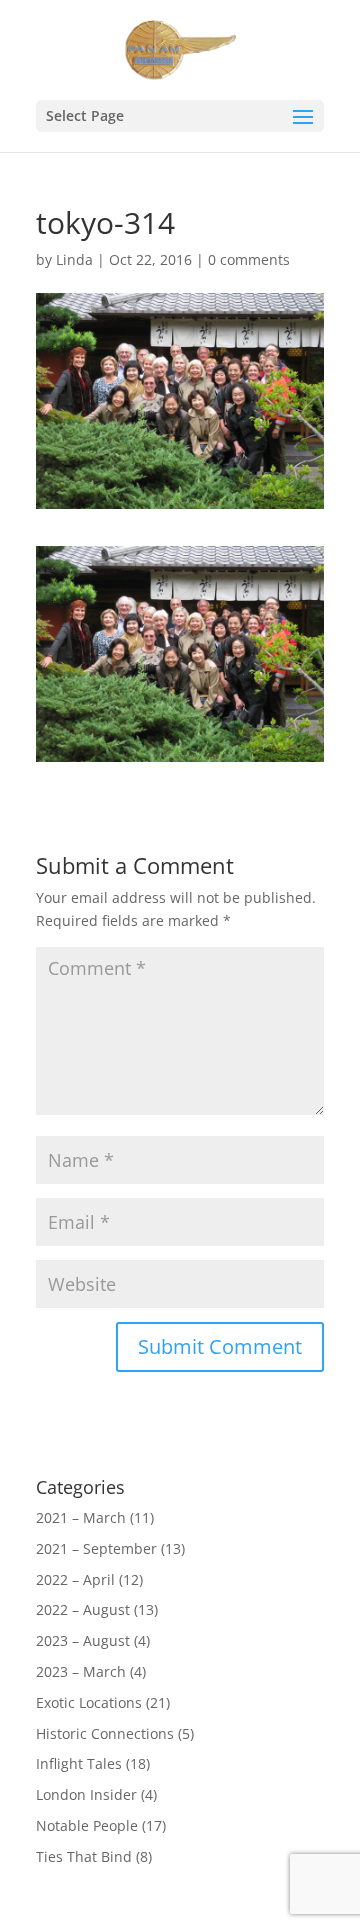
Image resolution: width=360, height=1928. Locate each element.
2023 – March (81, 1671)
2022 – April (75, 1579)
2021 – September (96, 1548)
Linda (74, 259)
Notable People (87, 1825)
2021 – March (81, 1517)
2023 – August (83, 1640)
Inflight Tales (79, 1763)
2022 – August (83, 1609)
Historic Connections (105, 1733)
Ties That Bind (84, 1856)
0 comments (249, 259)
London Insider (86, 1794)
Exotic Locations (89, 1702)
